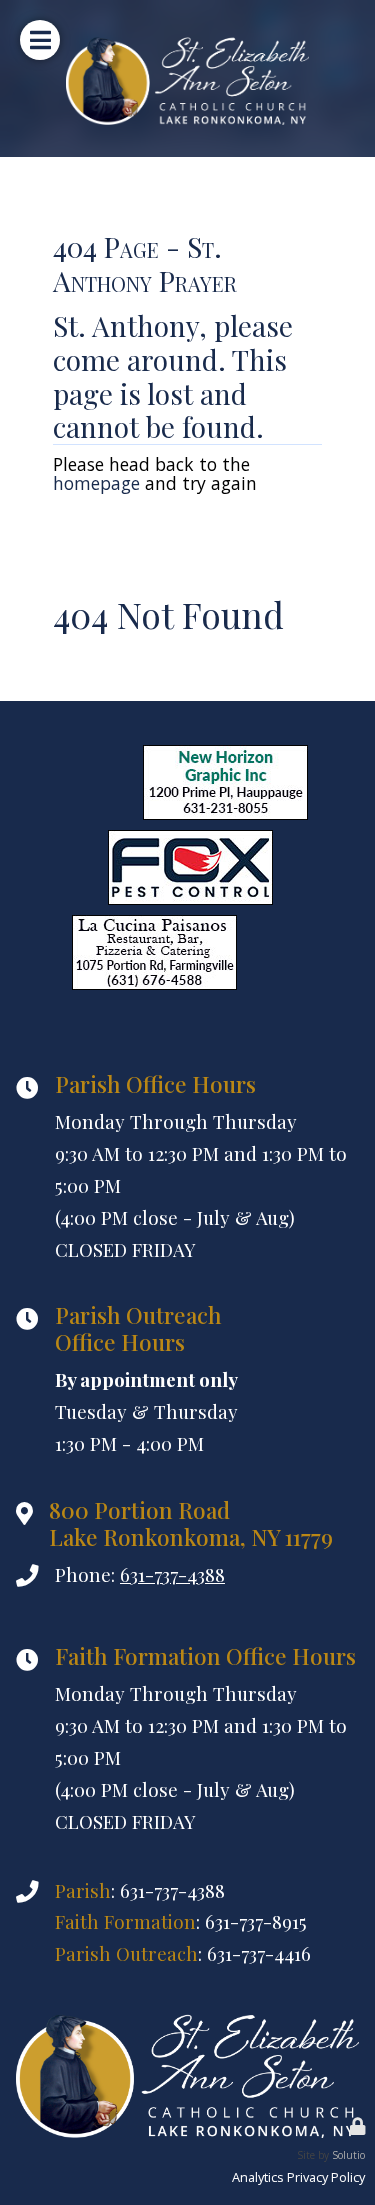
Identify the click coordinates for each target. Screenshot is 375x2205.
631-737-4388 (172, 1574)
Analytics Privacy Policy (298, 2177)
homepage (96, 483)
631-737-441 (254, 1953)
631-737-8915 (256, 1921)
